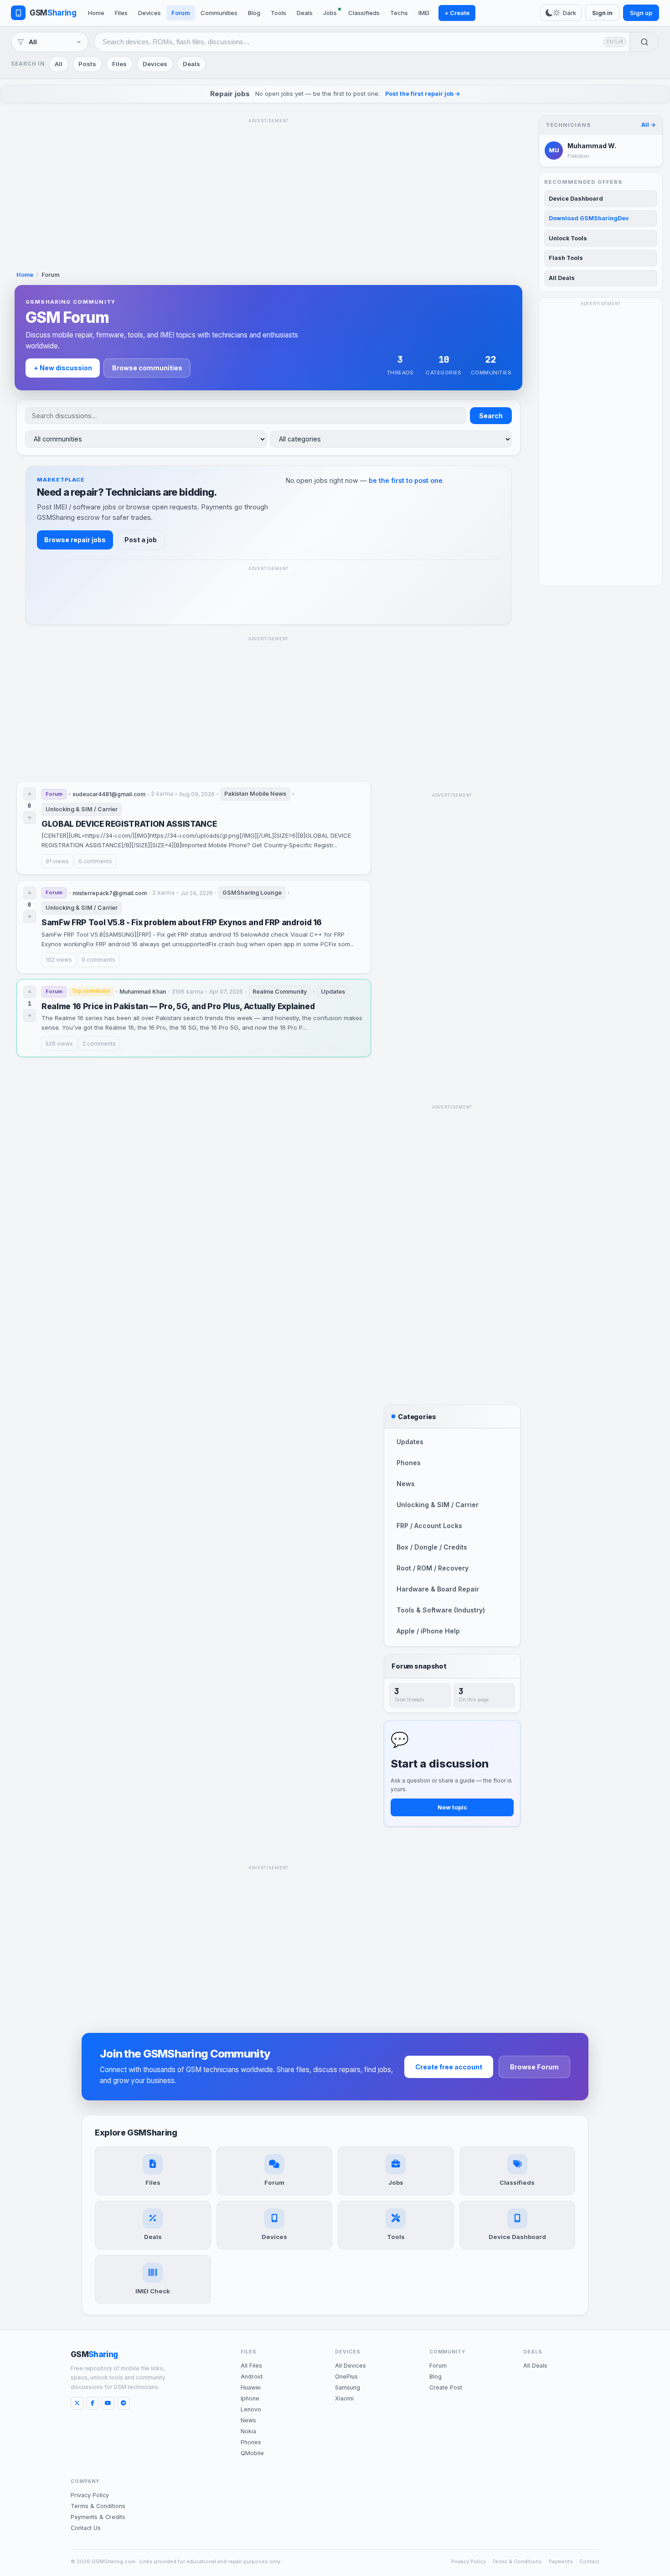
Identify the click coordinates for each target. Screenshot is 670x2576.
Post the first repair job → (423, 94)
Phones (251, 2442)
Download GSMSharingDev (589, 218)
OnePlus (346, 2376)
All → (649, 125)
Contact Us (86, 2528)
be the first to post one (406, 480)
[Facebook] (93, 2403)
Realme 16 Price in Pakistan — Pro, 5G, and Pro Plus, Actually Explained (178, 1006)
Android (252, 2376)
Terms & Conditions (98, 2506)
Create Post (446, 2387)
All (59, 64)
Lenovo (251, 2409)
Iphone (250, 2398)
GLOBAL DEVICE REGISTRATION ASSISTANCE (129, 824)
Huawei (251, 2387)
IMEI (424, 13)
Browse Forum (534, 2067)
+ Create (457, 13)
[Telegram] (124, 2403)
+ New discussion (63, 368)
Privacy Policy (90, 2495)
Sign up (641, 13)
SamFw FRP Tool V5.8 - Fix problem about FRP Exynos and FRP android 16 (182, 922)
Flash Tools (566, 258)
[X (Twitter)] (77, 2403)
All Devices (350, 2366)
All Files (251, 2366)
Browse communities (147, 368)
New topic (452, 1807)
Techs (399, 13)
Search (491, 416)
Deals (305, 13)
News (248, 2420)
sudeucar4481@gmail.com (109, 794)
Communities (219, 13)
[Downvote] (30, 818)
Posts (87, 64)
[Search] (644, 42)
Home (96, 13)
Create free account (449, 2067)
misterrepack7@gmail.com (110, 893)
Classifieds (364, 13)
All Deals (562, 278)
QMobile (252, 2453)
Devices (149, 13)
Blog (254, 13)
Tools (278, 13)
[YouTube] (108, 2403)
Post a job (141, 540)
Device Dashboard (576, 199)
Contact (589, 2561)
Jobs (330, 13)
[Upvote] (30, 794)
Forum (181, 13)
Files (121, 13)
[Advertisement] (268, 191)
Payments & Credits (98, 2517)
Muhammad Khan (143, 992)
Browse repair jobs (75, 540)
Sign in (602, 13)
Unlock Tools (568, 238)
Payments (561, 2561)
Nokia (248, 2431)
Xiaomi (344, 2398)
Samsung (348, 2387)
